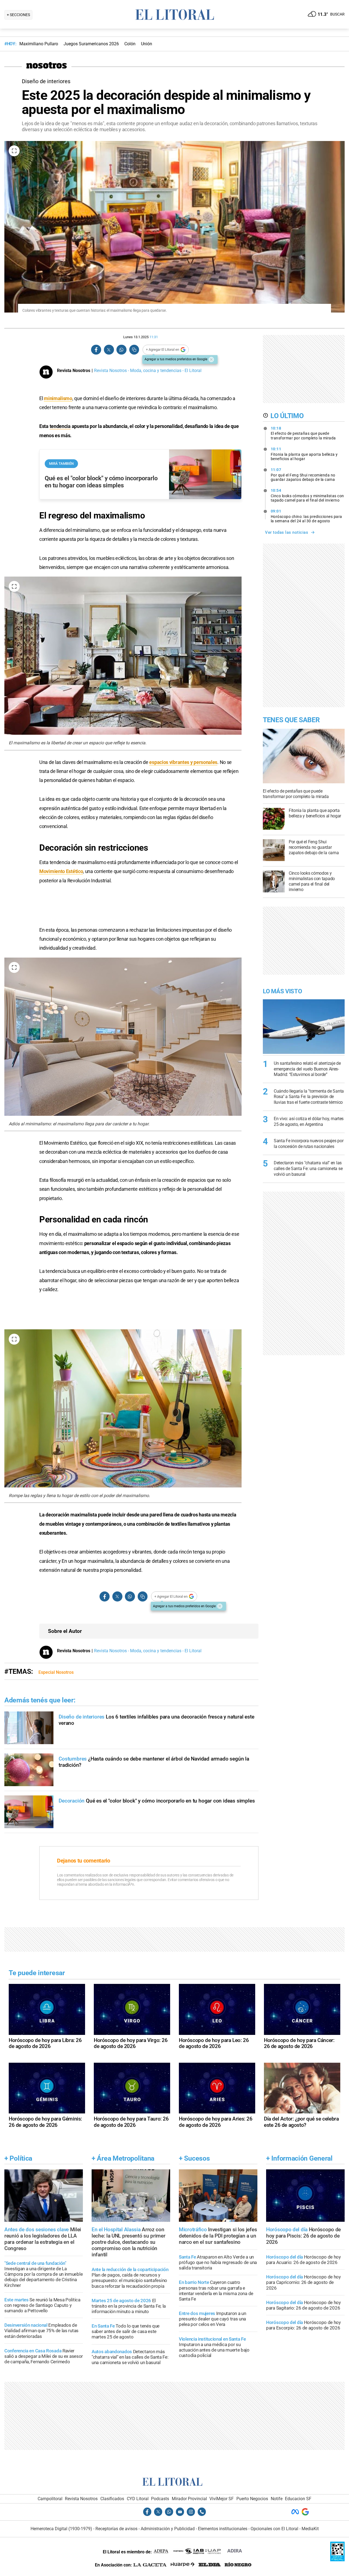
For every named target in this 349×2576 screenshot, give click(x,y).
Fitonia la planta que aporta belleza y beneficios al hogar (304, 454)
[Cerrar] (211, 359)
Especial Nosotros (56, 1672)
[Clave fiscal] (337, 2560)
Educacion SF (298, 2499)
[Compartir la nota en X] (109, 350)
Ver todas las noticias (287, 532)
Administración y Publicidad (168, 2529)
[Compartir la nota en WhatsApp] (121, 350)
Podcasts (160, 2499)
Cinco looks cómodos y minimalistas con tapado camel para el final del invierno (307, 495)
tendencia (60, 426)
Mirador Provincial (189, 2499)
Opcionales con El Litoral (274, 2529)
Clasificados (112, 2499)
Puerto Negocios (252, 2499)
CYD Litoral (138, 2499)
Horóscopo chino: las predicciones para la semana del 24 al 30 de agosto (306, 516)
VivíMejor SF (222, 2499)
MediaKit (310, 2529)
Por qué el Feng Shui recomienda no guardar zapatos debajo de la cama (303, 475)
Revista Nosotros (81, 2499)
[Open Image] (14, 151)
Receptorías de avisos (116, 2529)
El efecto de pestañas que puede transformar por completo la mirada (303, 433)
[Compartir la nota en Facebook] (96, 350)
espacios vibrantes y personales (183, 762)
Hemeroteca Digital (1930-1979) (61, 2529)
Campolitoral (50, 2499)
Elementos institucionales (223, 2529)
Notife (277, 2499)
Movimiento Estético (61, 871)
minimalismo (58, 398)
